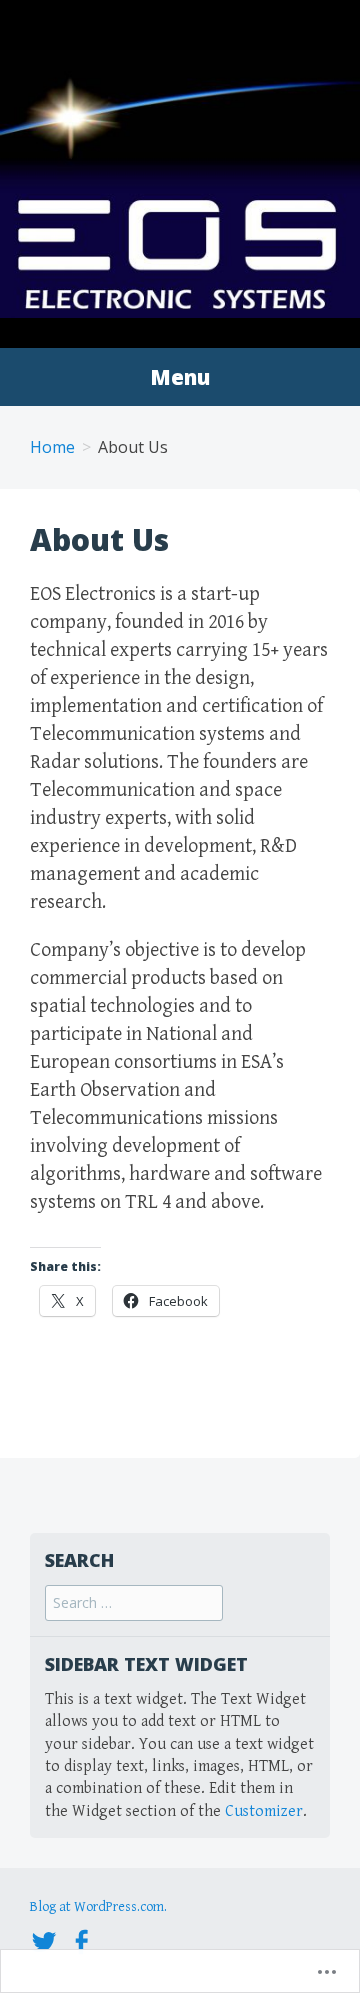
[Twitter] (44, 1940)
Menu (180, 377)
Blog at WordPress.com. (98, 1907)
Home (52, 447)
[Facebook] (81, 1940)
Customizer (264, 1811)
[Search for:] (134, 1603)
